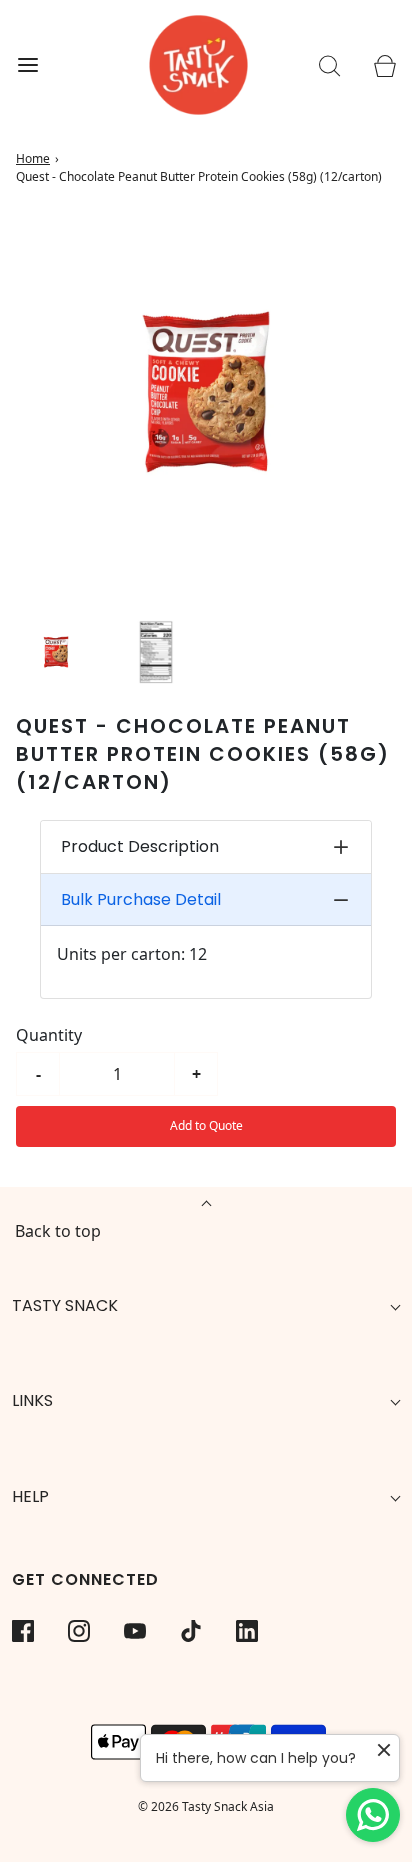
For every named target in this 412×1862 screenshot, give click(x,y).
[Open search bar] (329, 65)
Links (32, 1400)
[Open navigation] (27, 65)
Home (33, 158)
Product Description (140, 846)
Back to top (58, 1231)
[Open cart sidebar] (384, 65)
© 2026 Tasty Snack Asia (206, 1806)
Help (30, 1496)
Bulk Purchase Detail (141, 899)
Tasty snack (65, 1305)
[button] (56, 652)
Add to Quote (206, 1125)
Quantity (49, 1035)
